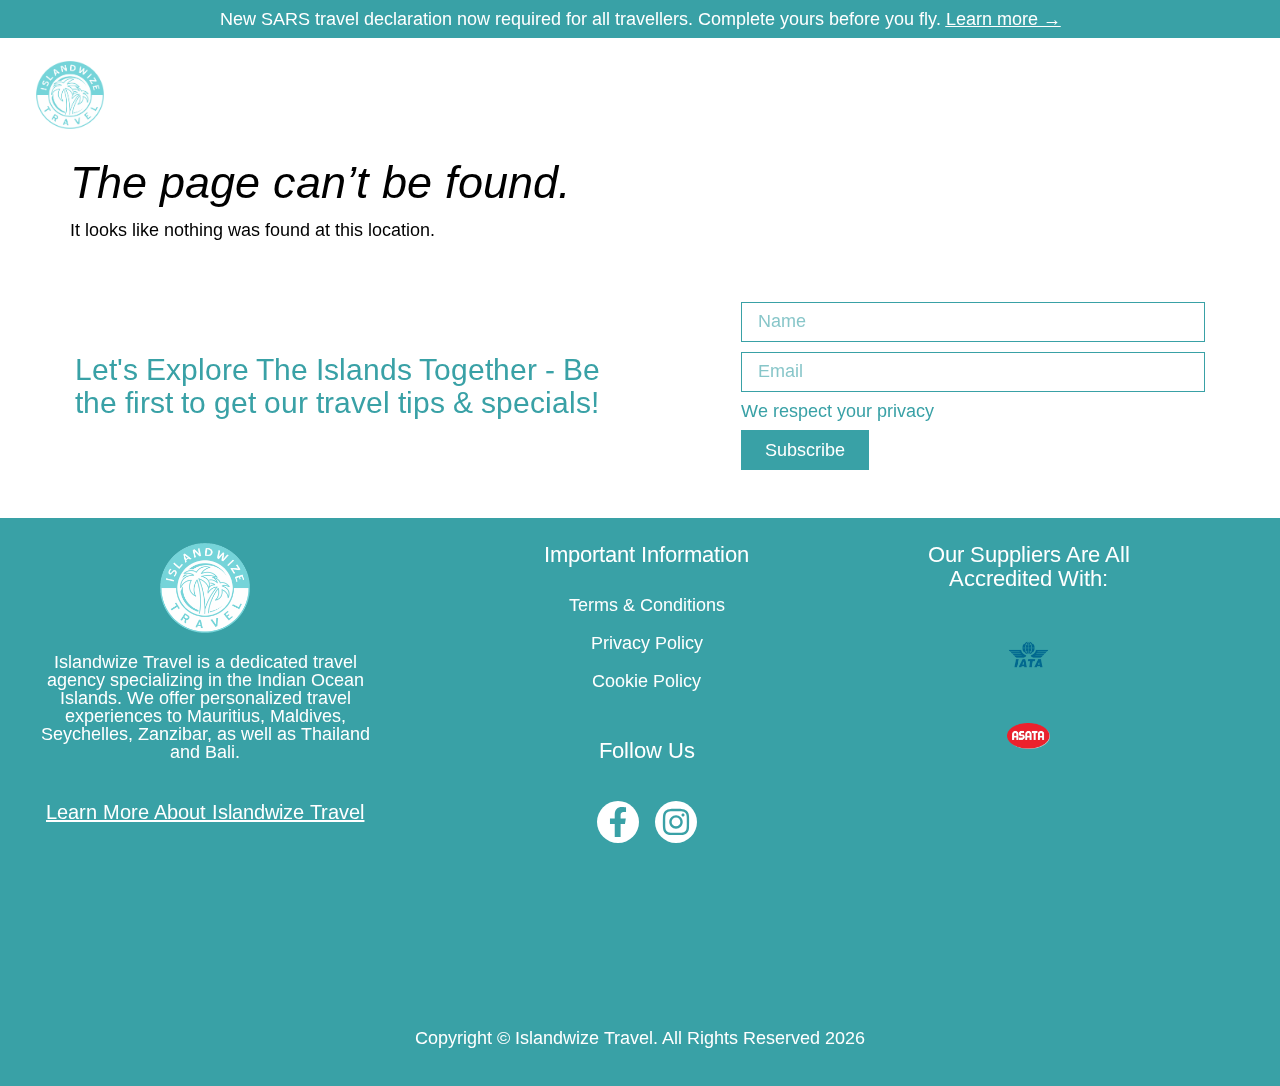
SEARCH (1000, 94)
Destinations (242, 94)
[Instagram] (676, 822)
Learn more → (1003, 19)
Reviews (915, 94)
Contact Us (1156, 94)
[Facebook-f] (618, 822)
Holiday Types (621, 94)
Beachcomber (474, 94)
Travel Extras (764, 94)
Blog (847, 94)
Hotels (356, 94)
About (1076, 94)
